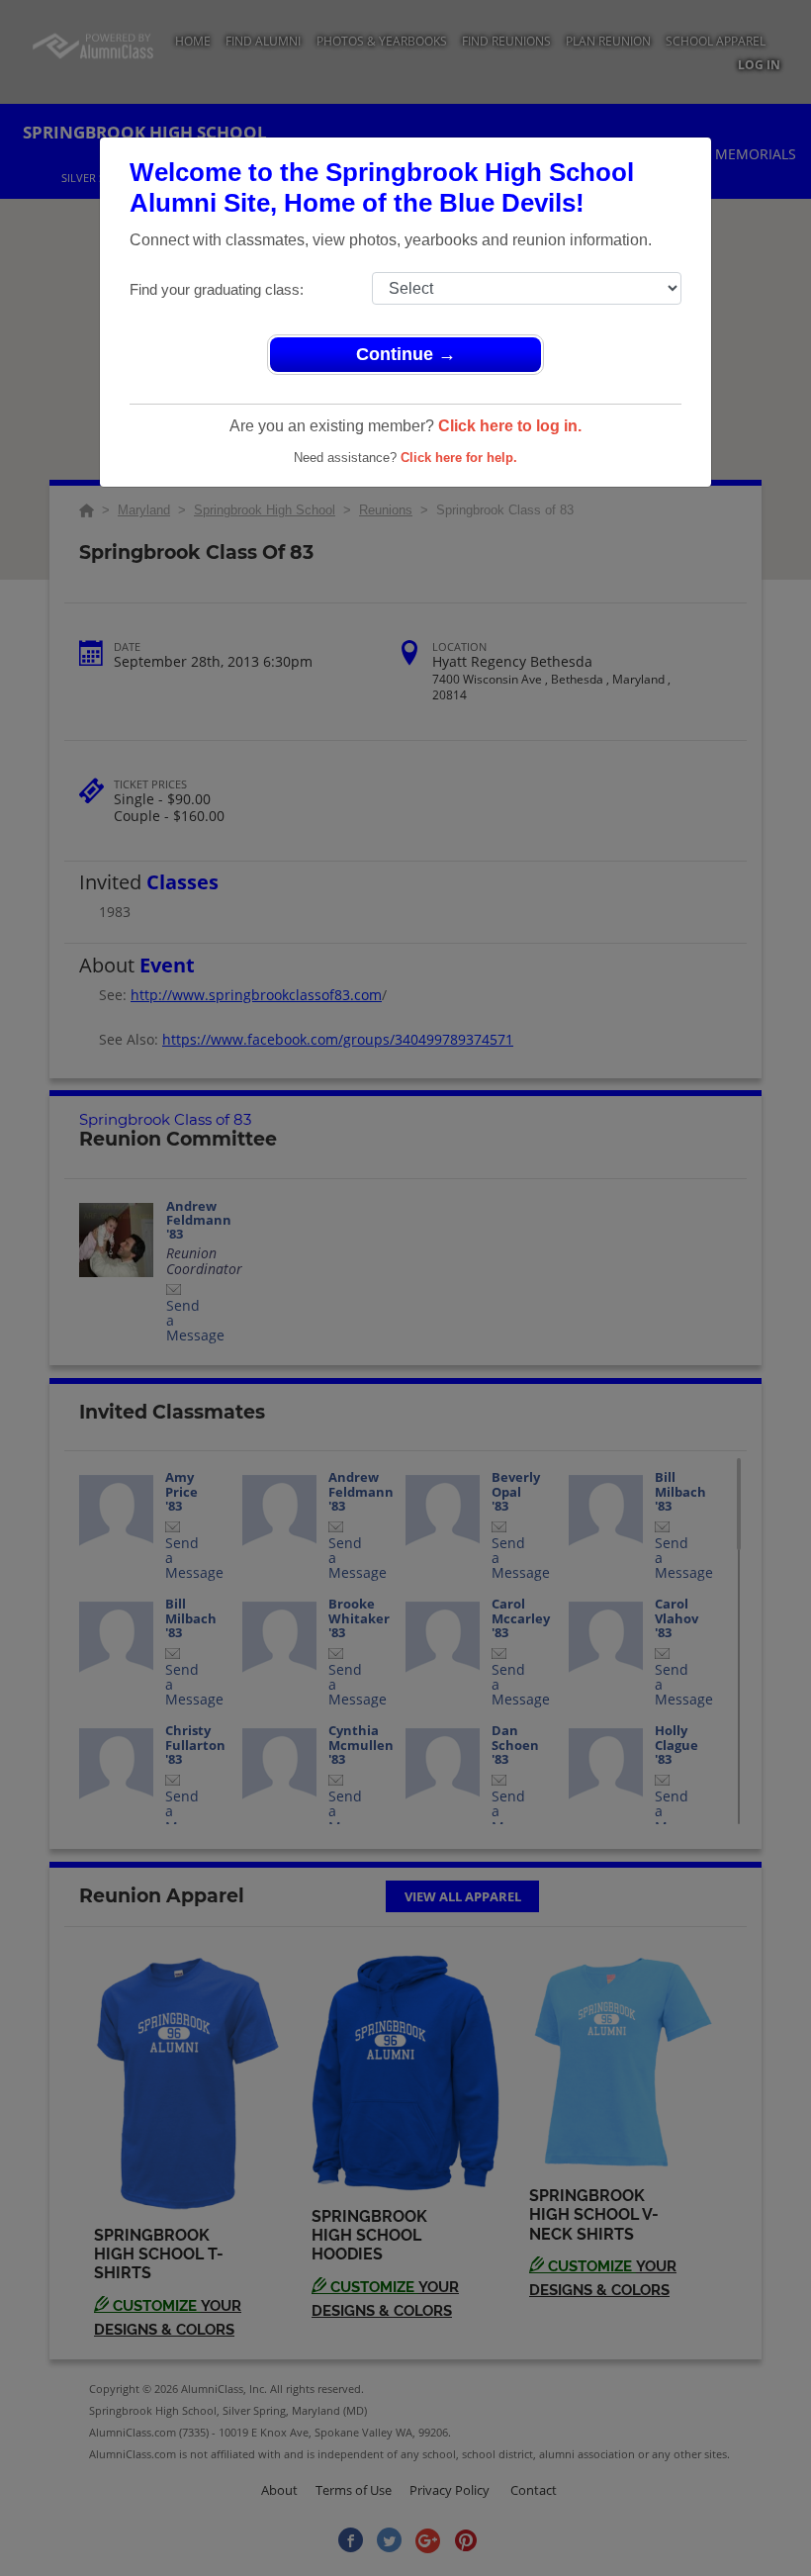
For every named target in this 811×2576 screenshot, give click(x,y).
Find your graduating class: (217, 289)
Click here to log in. (510, 426)
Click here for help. (459, 458)
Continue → (406, 354)
